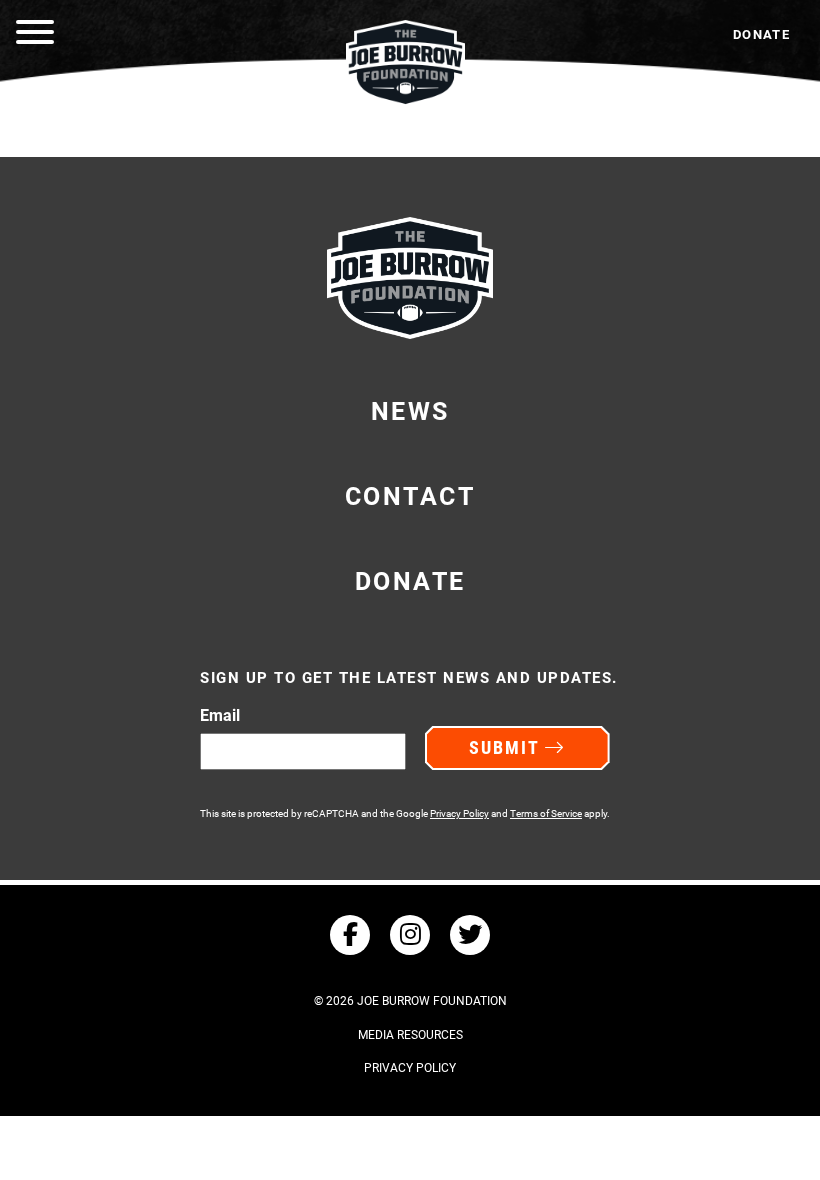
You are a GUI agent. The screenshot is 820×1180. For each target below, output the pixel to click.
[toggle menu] (35, 35)
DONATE (761, 35)
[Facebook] (350, 935)
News (410, 411)
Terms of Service (546, 813)
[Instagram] (410, 935)
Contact (410, 496)
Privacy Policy (459, 813)
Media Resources (410, 1035)
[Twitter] (470, 935)
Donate (410, 581)
